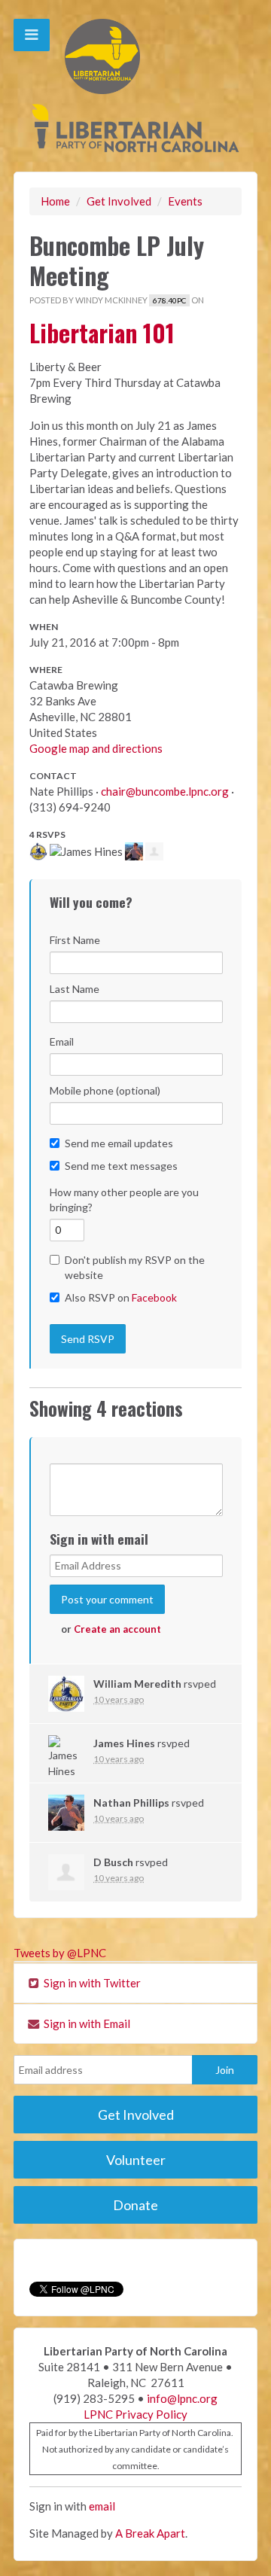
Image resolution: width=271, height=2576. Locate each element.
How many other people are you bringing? (124, 1200)
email (102, 2506)
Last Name (75, 989)
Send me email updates (119, 1143)
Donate (135, 2205)
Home (55, 201)
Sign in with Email (86, 2023)
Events (185, 201)
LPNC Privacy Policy (135, 2414)
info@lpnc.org (182, 2398)
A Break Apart (150, 2533)
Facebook (154, 1297)
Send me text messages (121, 1166)
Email (62, 1041)
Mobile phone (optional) (105, 1090)
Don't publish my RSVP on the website (135, 1267)
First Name (75, 940)
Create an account (117, 1629)
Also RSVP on (121, 1297)
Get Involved (119, 201)
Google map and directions (96, 748)
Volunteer (136, 2160)
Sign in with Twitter (91, 1983)
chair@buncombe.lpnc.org (165, 791)
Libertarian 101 (102, 332)
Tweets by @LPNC (60, 1953)
